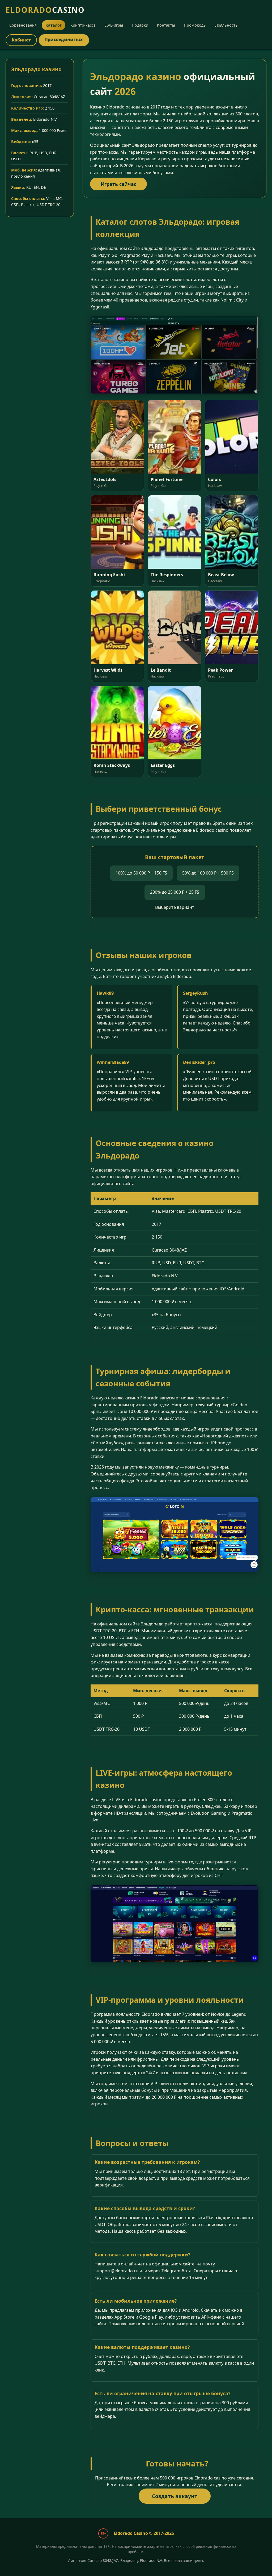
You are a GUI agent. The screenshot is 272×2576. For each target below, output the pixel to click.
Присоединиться (64, 39)
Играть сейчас (118, 184)
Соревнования (23, 25)
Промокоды (195, 25)
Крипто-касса (83, 25)
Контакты (166, 25)
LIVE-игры (114, 25)
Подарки (140, 25)
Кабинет (21, 40)
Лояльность (226, 25)
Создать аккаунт (175, 2496)
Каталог (54, 25)
